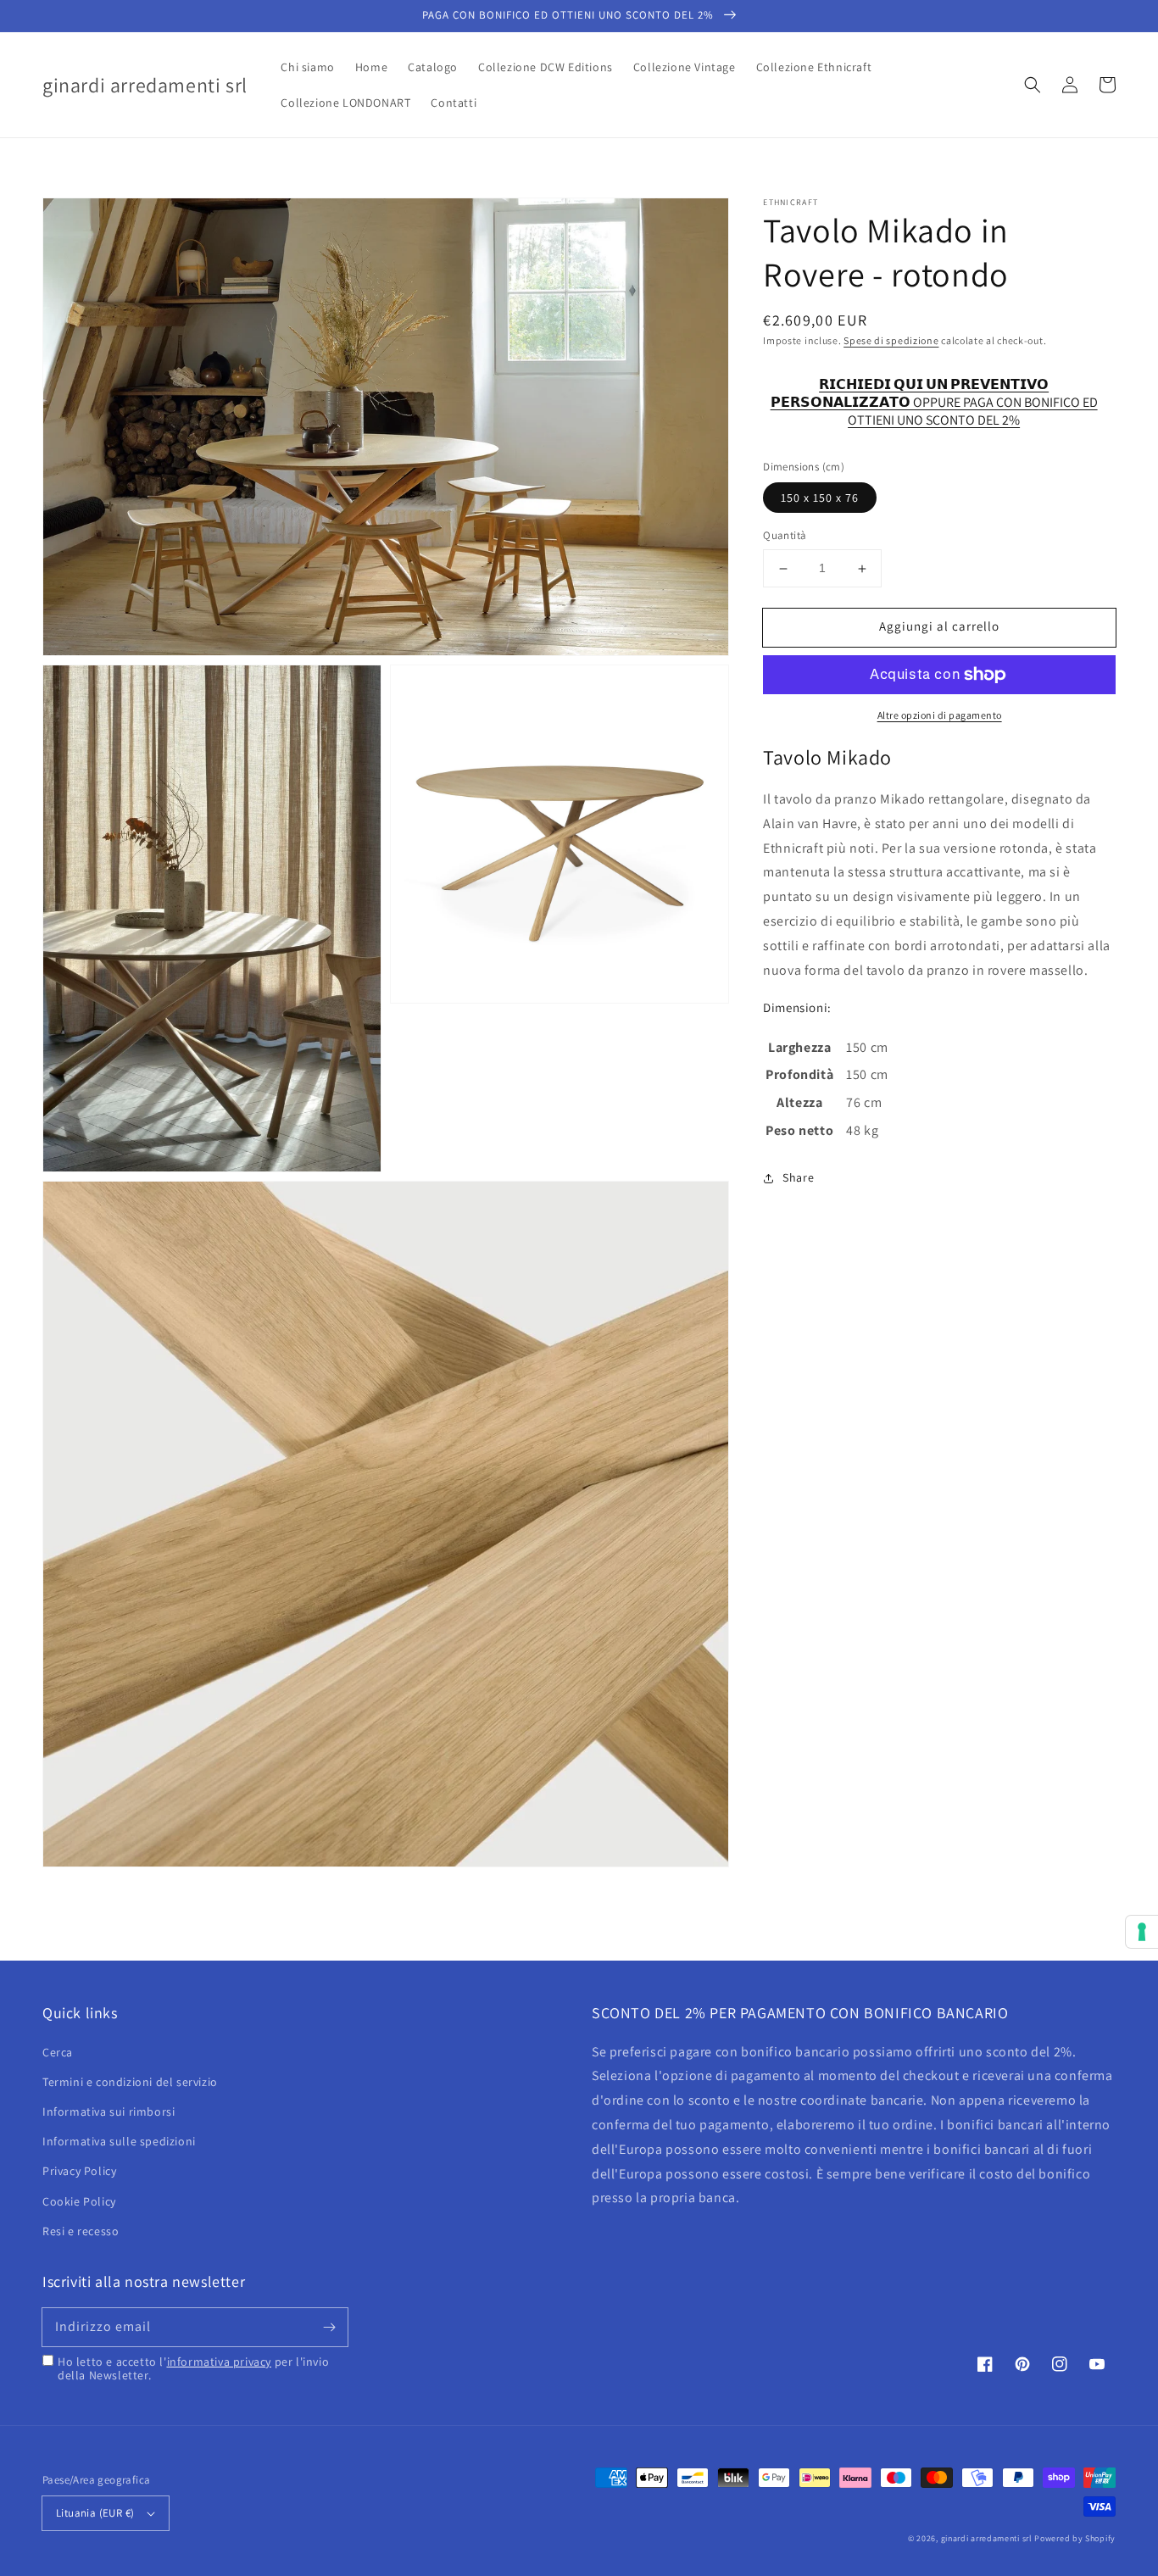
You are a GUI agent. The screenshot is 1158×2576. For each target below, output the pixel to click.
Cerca (58, 2052)
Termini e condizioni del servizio (130, 2082)
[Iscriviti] (329, 2327)
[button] (1033, 85)
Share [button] (798, 1177)
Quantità (785, 536)
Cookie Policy (79, 2201)
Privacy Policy (79, 2171)
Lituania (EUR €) (95, 2513)
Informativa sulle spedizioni (119, 2141)
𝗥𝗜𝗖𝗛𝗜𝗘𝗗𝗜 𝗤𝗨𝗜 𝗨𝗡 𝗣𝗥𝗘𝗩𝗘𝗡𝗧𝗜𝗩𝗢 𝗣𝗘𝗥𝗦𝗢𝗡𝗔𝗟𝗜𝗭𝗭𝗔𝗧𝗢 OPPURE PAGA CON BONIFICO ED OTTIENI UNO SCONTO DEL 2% (934, 395)
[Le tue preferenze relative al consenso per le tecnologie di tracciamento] (1142, 1932)
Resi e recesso (81, 2231)
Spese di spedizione (891, 340)
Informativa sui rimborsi (109, 2111)
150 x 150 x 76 (820, 498)
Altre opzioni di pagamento (940, 715)
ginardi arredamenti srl (987, 2538)
